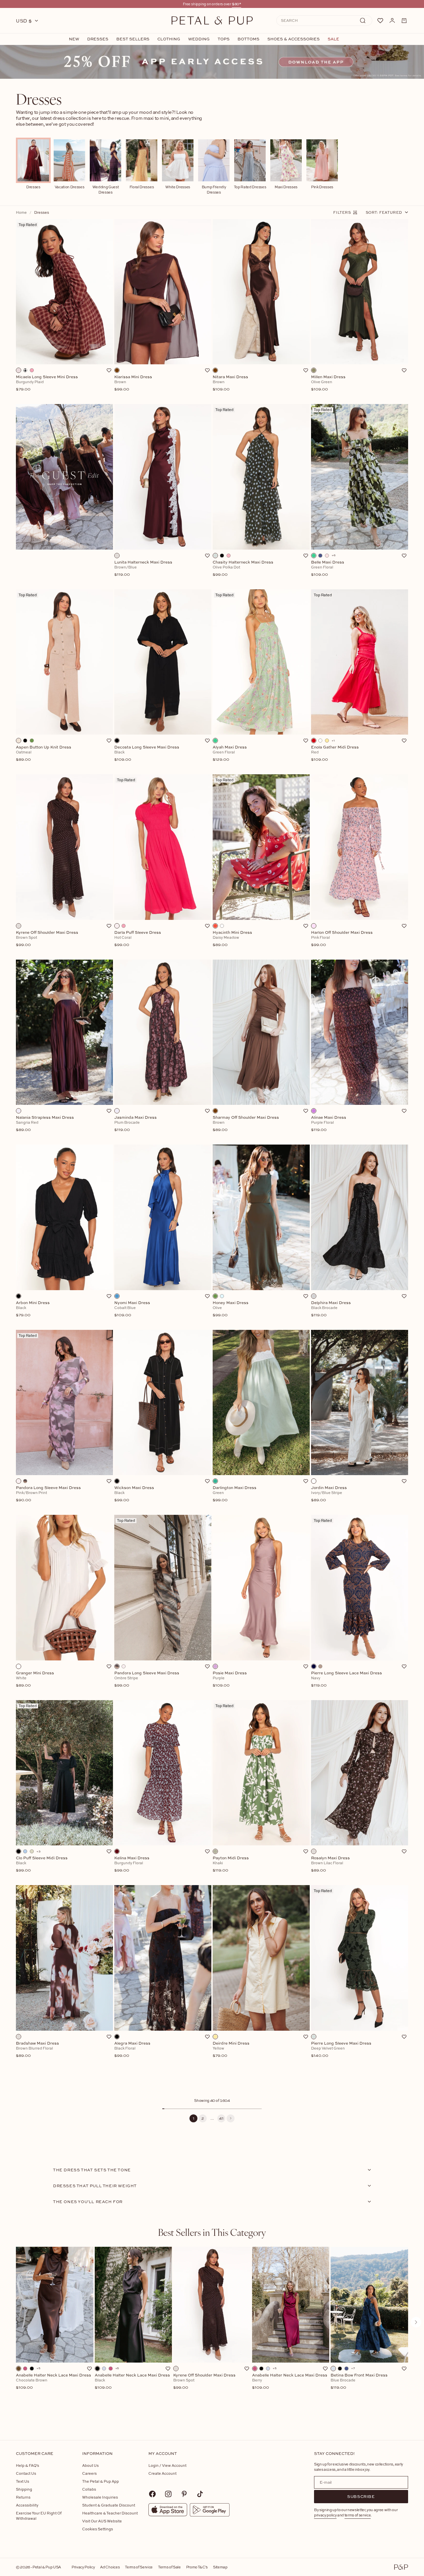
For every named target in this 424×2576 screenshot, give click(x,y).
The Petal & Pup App (101, 2481)
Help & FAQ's (27, 2465)
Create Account (162, 2473)
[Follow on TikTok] (200, 2494)
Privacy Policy (83, 2567)
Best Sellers (133, 39)
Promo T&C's (197, 2567)
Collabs (89, 2489)
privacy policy (325, 2515)
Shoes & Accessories (293, 39)
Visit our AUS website (102, 2521)
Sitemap (220, 2567)
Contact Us (26, 2473)
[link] (212, 62)
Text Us (23, 2481)
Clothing (169, 39)
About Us (90, 2465)
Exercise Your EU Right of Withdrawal (39, 2516)
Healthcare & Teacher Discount (110, 2513)
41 (221, 2118)
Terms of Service (139, 2567)
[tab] (212, 2232)
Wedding (199, 39)
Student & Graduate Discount (109, 2505)
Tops (224, 39)
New (74, 39)
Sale (333, 39)
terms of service (358, 2515)
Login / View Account (167, 2465)
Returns (23, 2497)
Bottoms (248, 39)
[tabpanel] (212, 2333)
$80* (237, 4)
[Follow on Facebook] (152, 2494)
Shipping (24, 2489)
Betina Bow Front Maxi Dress (359, 2381)
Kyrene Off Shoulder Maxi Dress (204, 2381)
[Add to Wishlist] (109, 370)
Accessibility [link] (27, 2505)
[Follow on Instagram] (168, 2494)
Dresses (98, 39)
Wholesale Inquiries (100, 2497)
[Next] (231, 2118)
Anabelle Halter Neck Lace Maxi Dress (53, 2381)
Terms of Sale (169, 2567)
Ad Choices (110, 2567)
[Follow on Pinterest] (184, 2494)
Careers (89, 2473)
